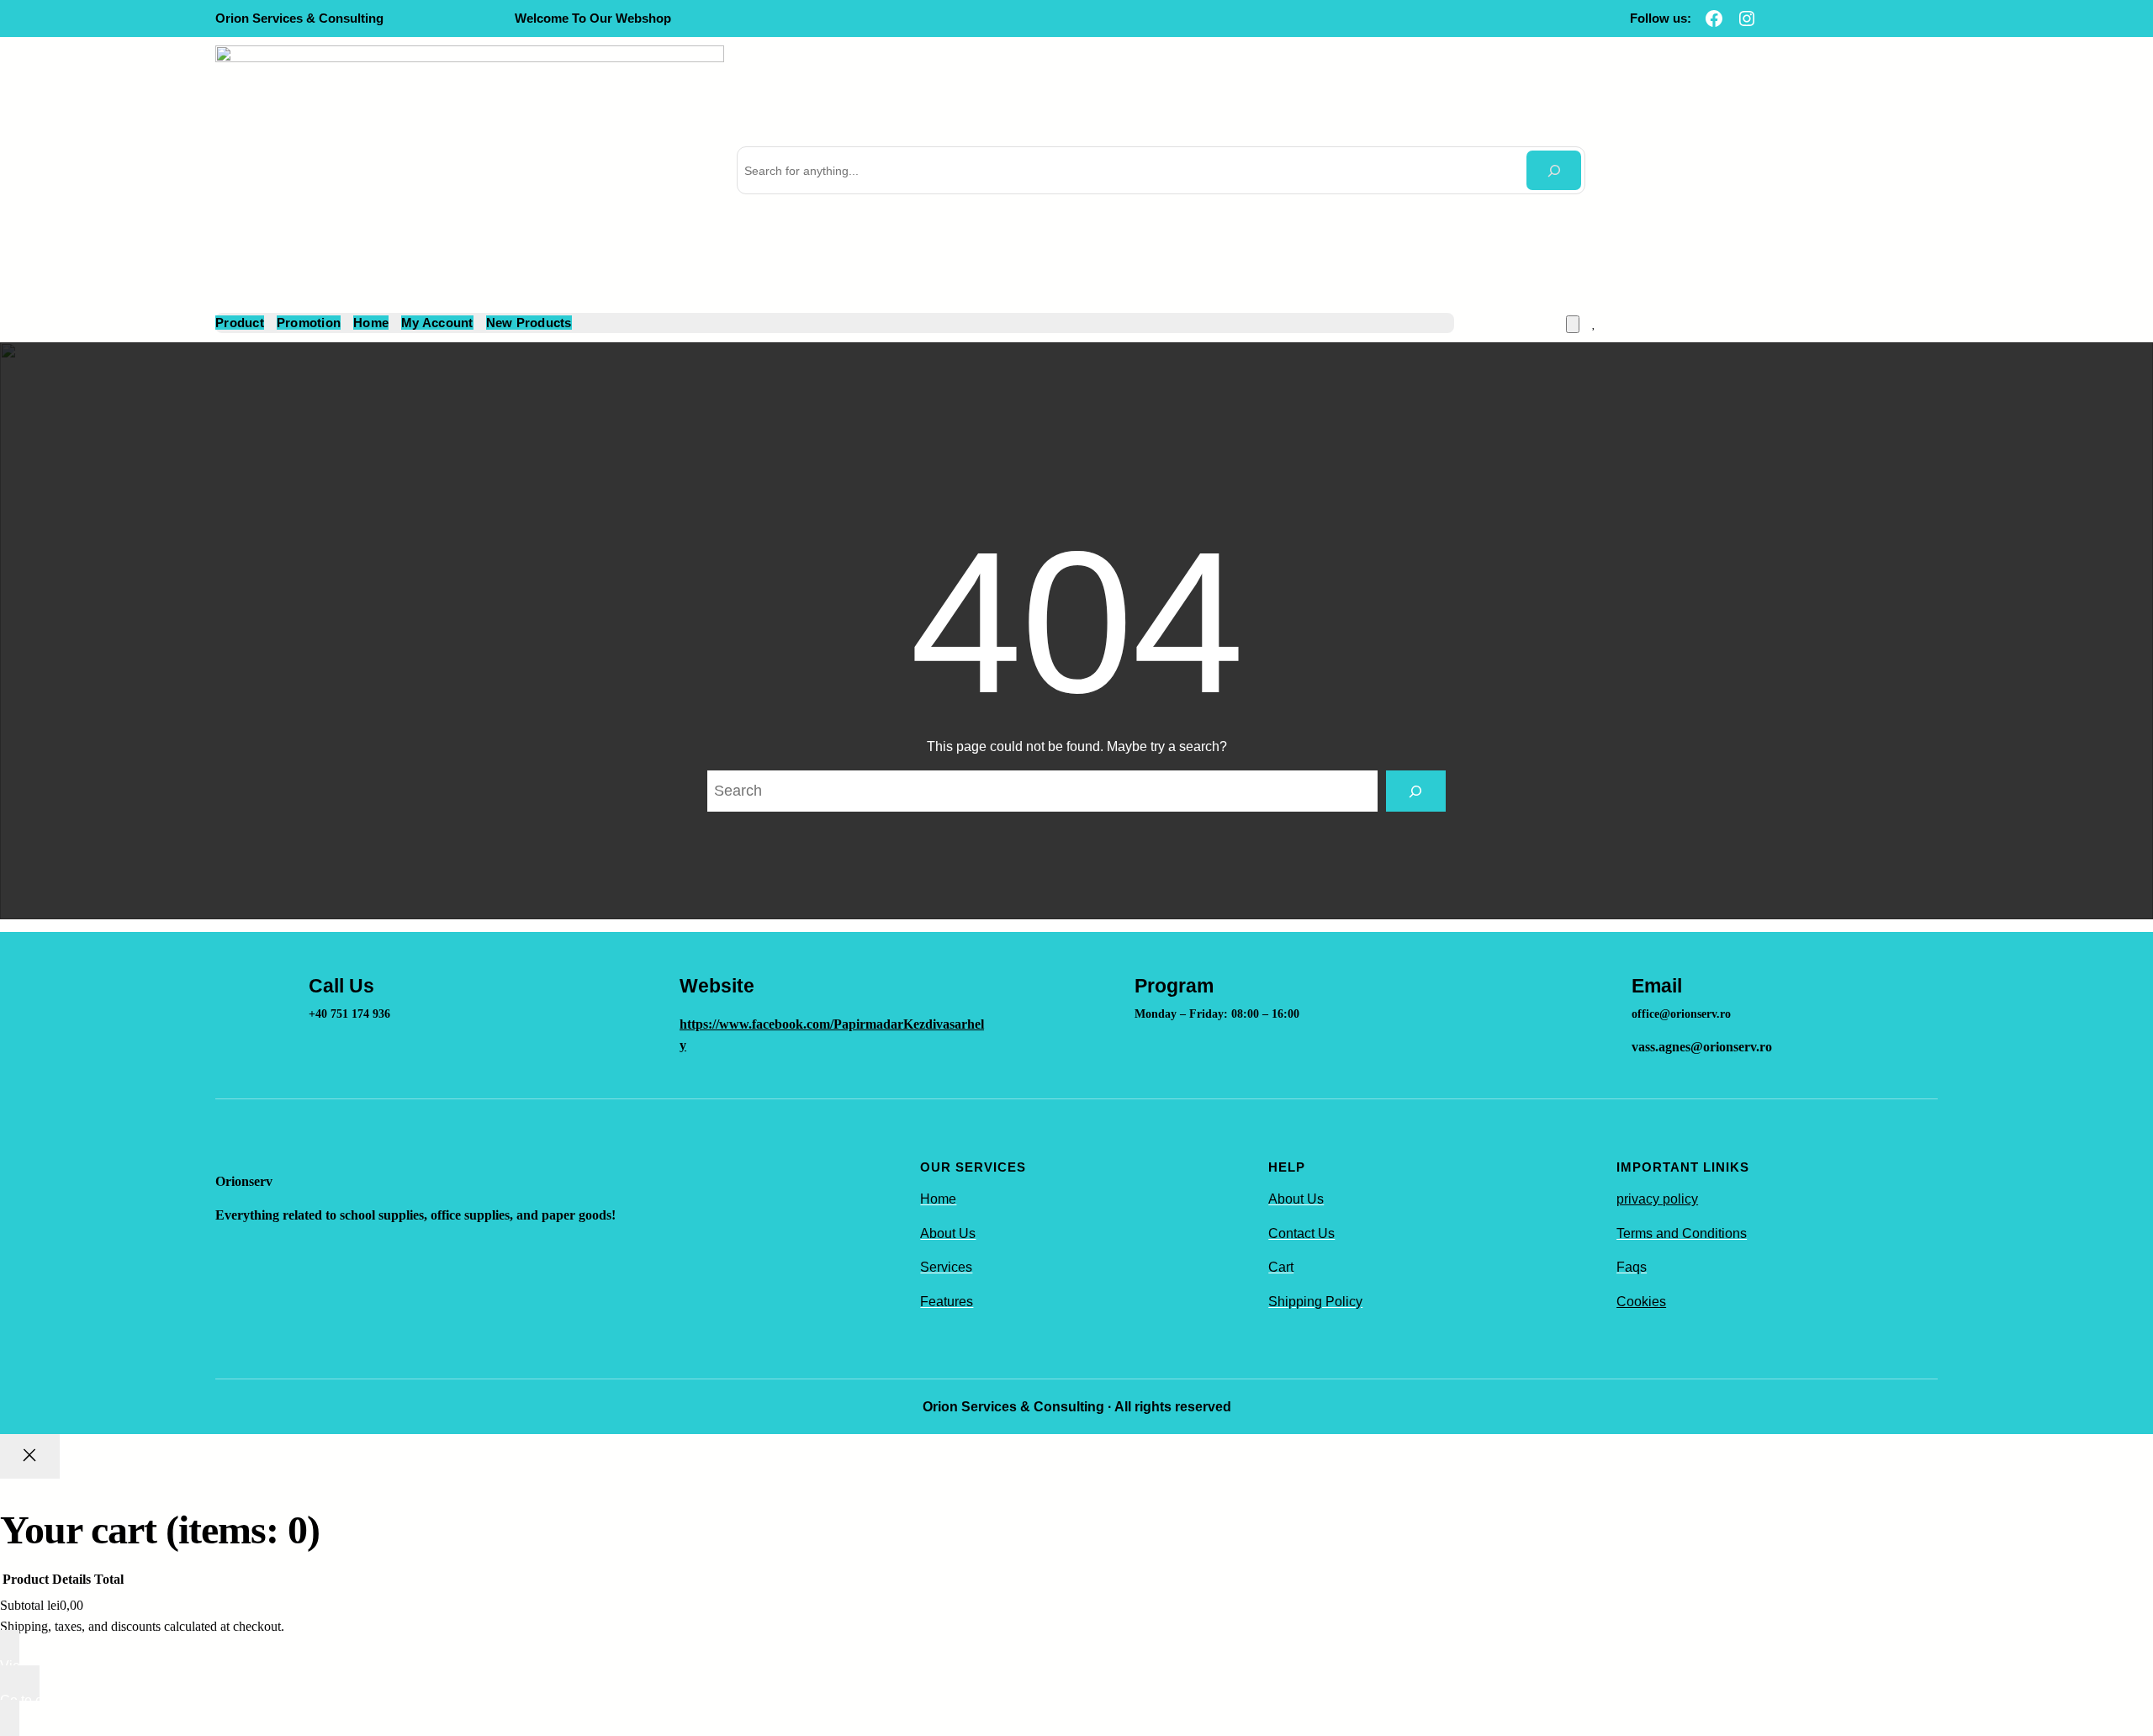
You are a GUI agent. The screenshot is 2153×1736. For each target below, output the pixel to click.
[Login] (1616, 323)
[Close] (30, 1456)
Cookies (1641, 1302)
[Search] (1554, 170)
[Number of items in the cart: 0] (1573, 324)
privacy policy (1657, 1199)
